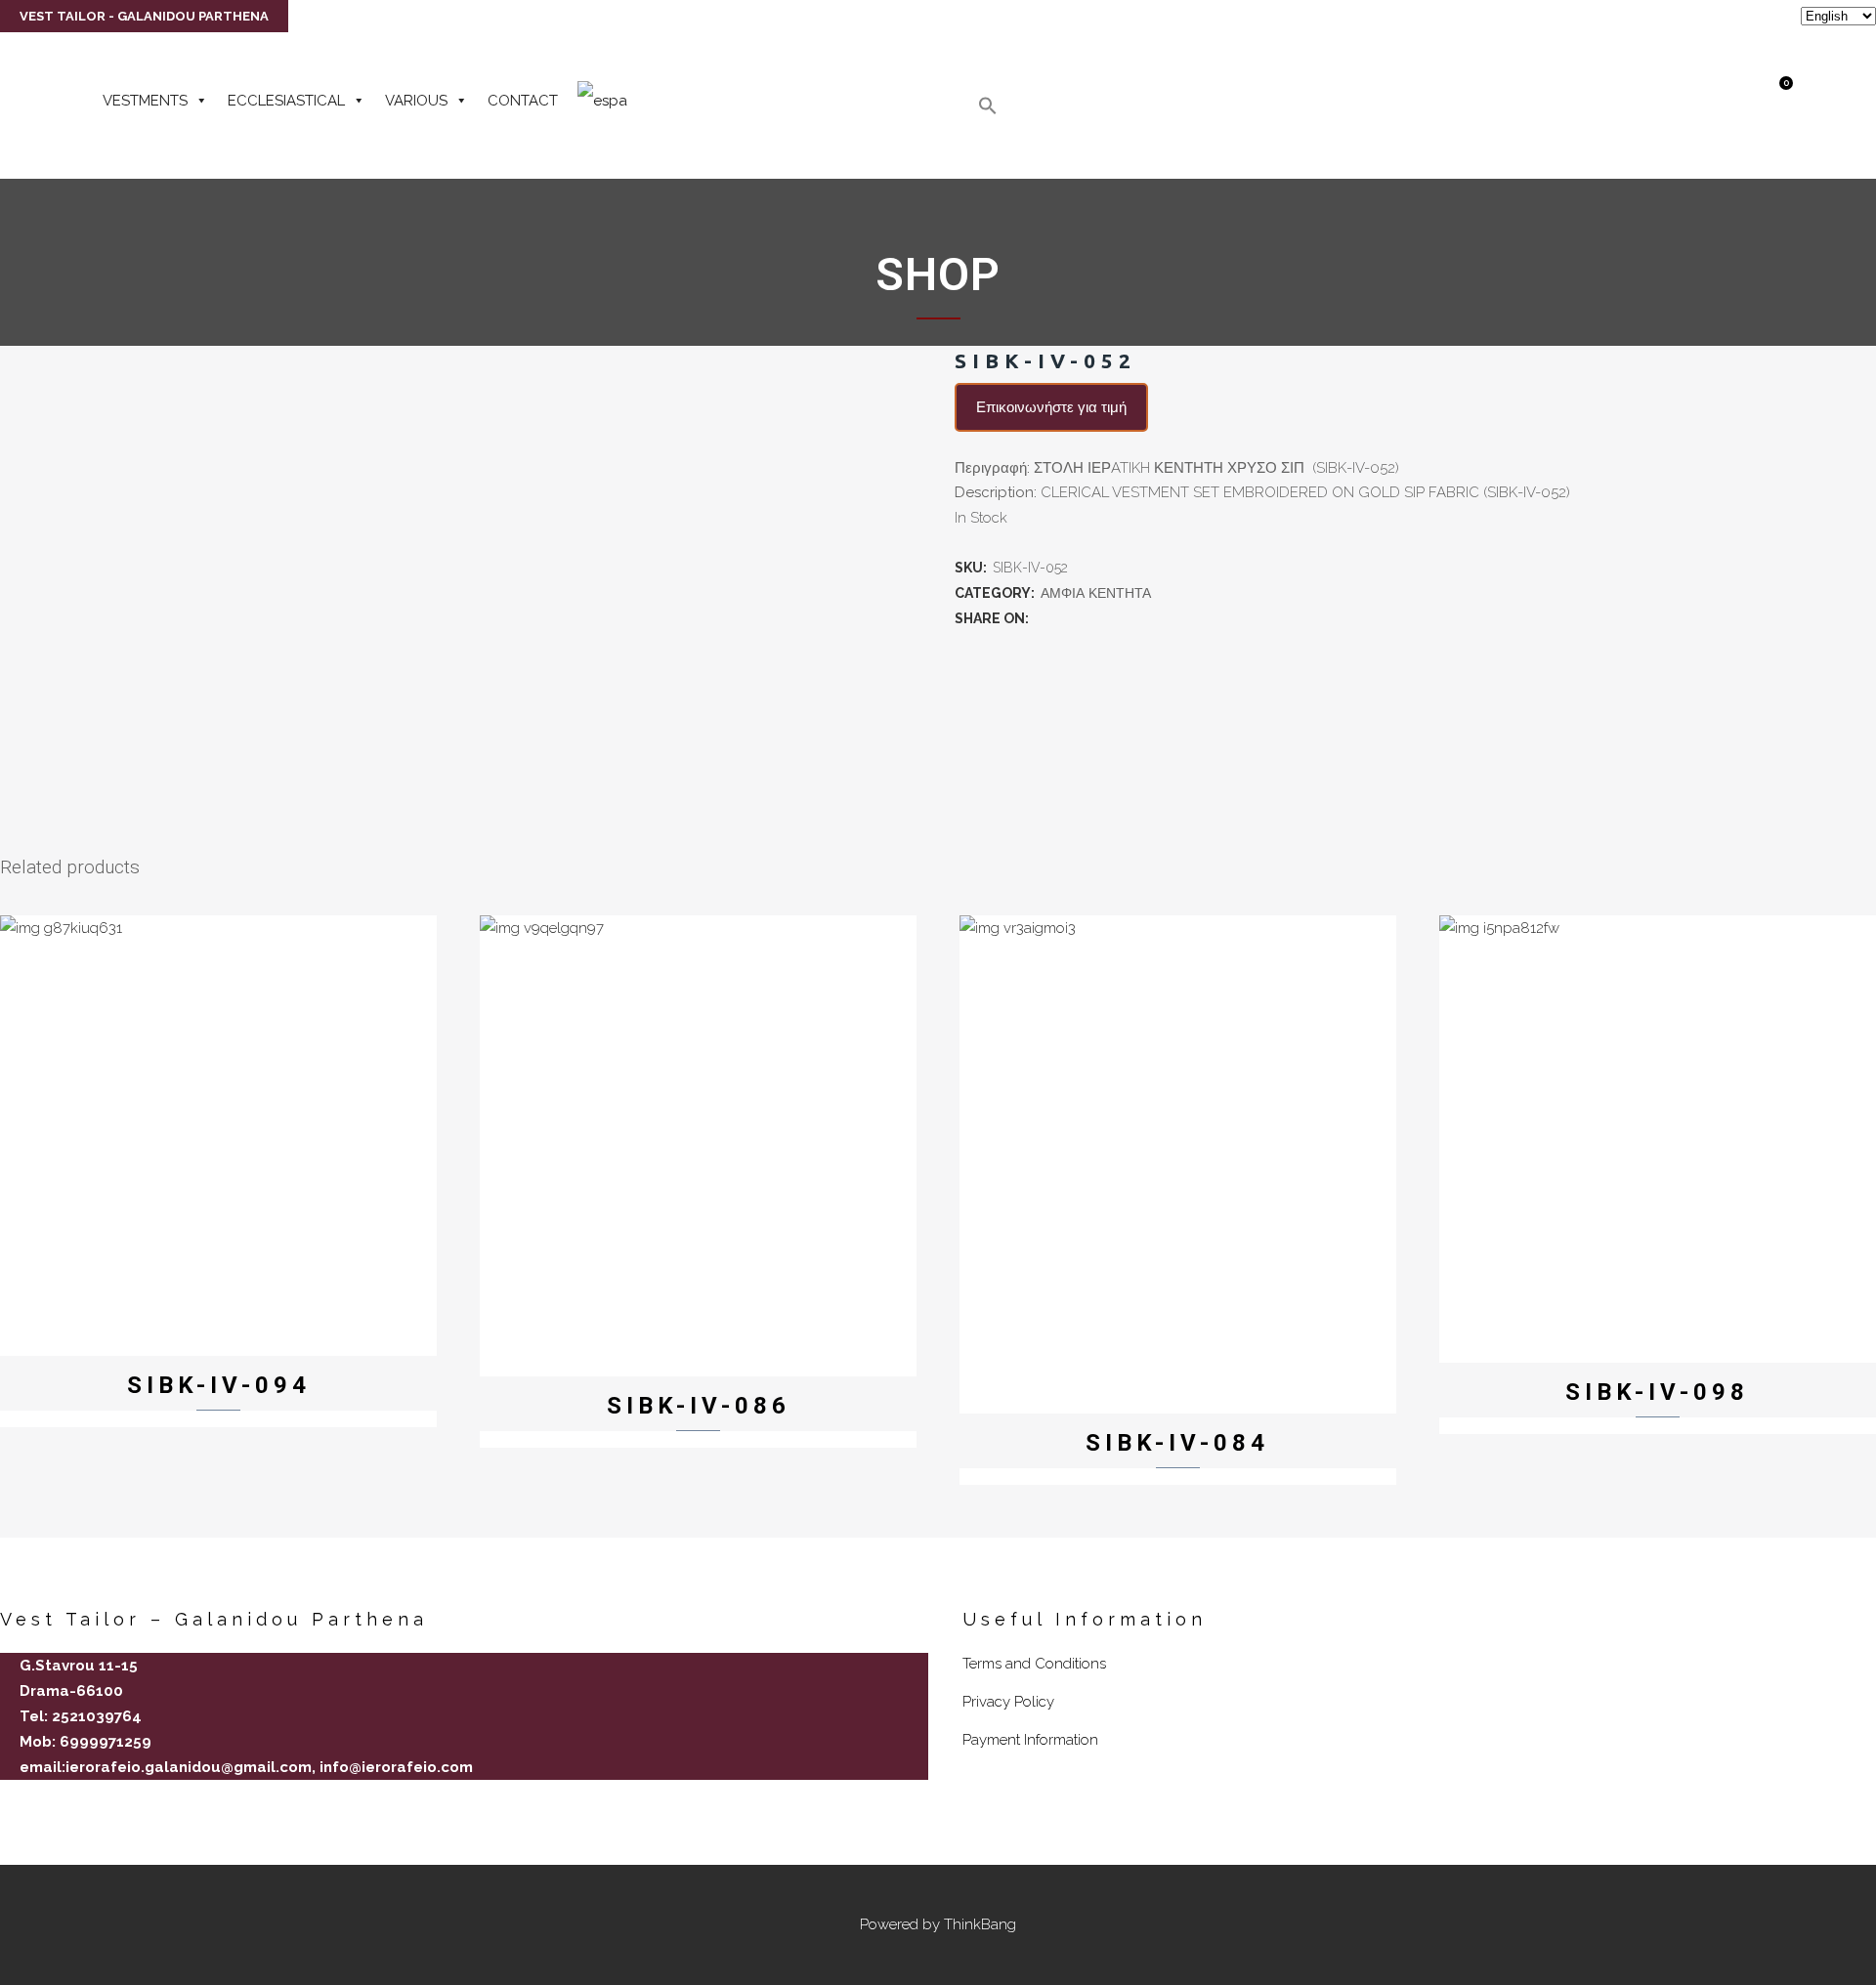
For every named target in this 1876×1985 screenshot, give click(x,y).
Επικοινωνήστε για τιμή (1051, 407)
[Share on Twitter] (1064, 618)
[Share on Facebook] (1043, 618)
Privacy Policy (1008, 1702)
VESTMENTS (145, 101)
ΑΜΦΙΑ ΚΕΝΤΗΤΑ (1096, 593)
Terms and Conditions (1034, 1664)
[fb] (8, 1801)
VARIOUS (416, 101)
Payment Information (1030, 1740)
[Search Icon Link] (988, 110)
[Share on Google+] (1086, 618)
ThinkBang (980, 1924)
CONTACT (523, 101)
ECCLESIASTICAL (286, 101)
